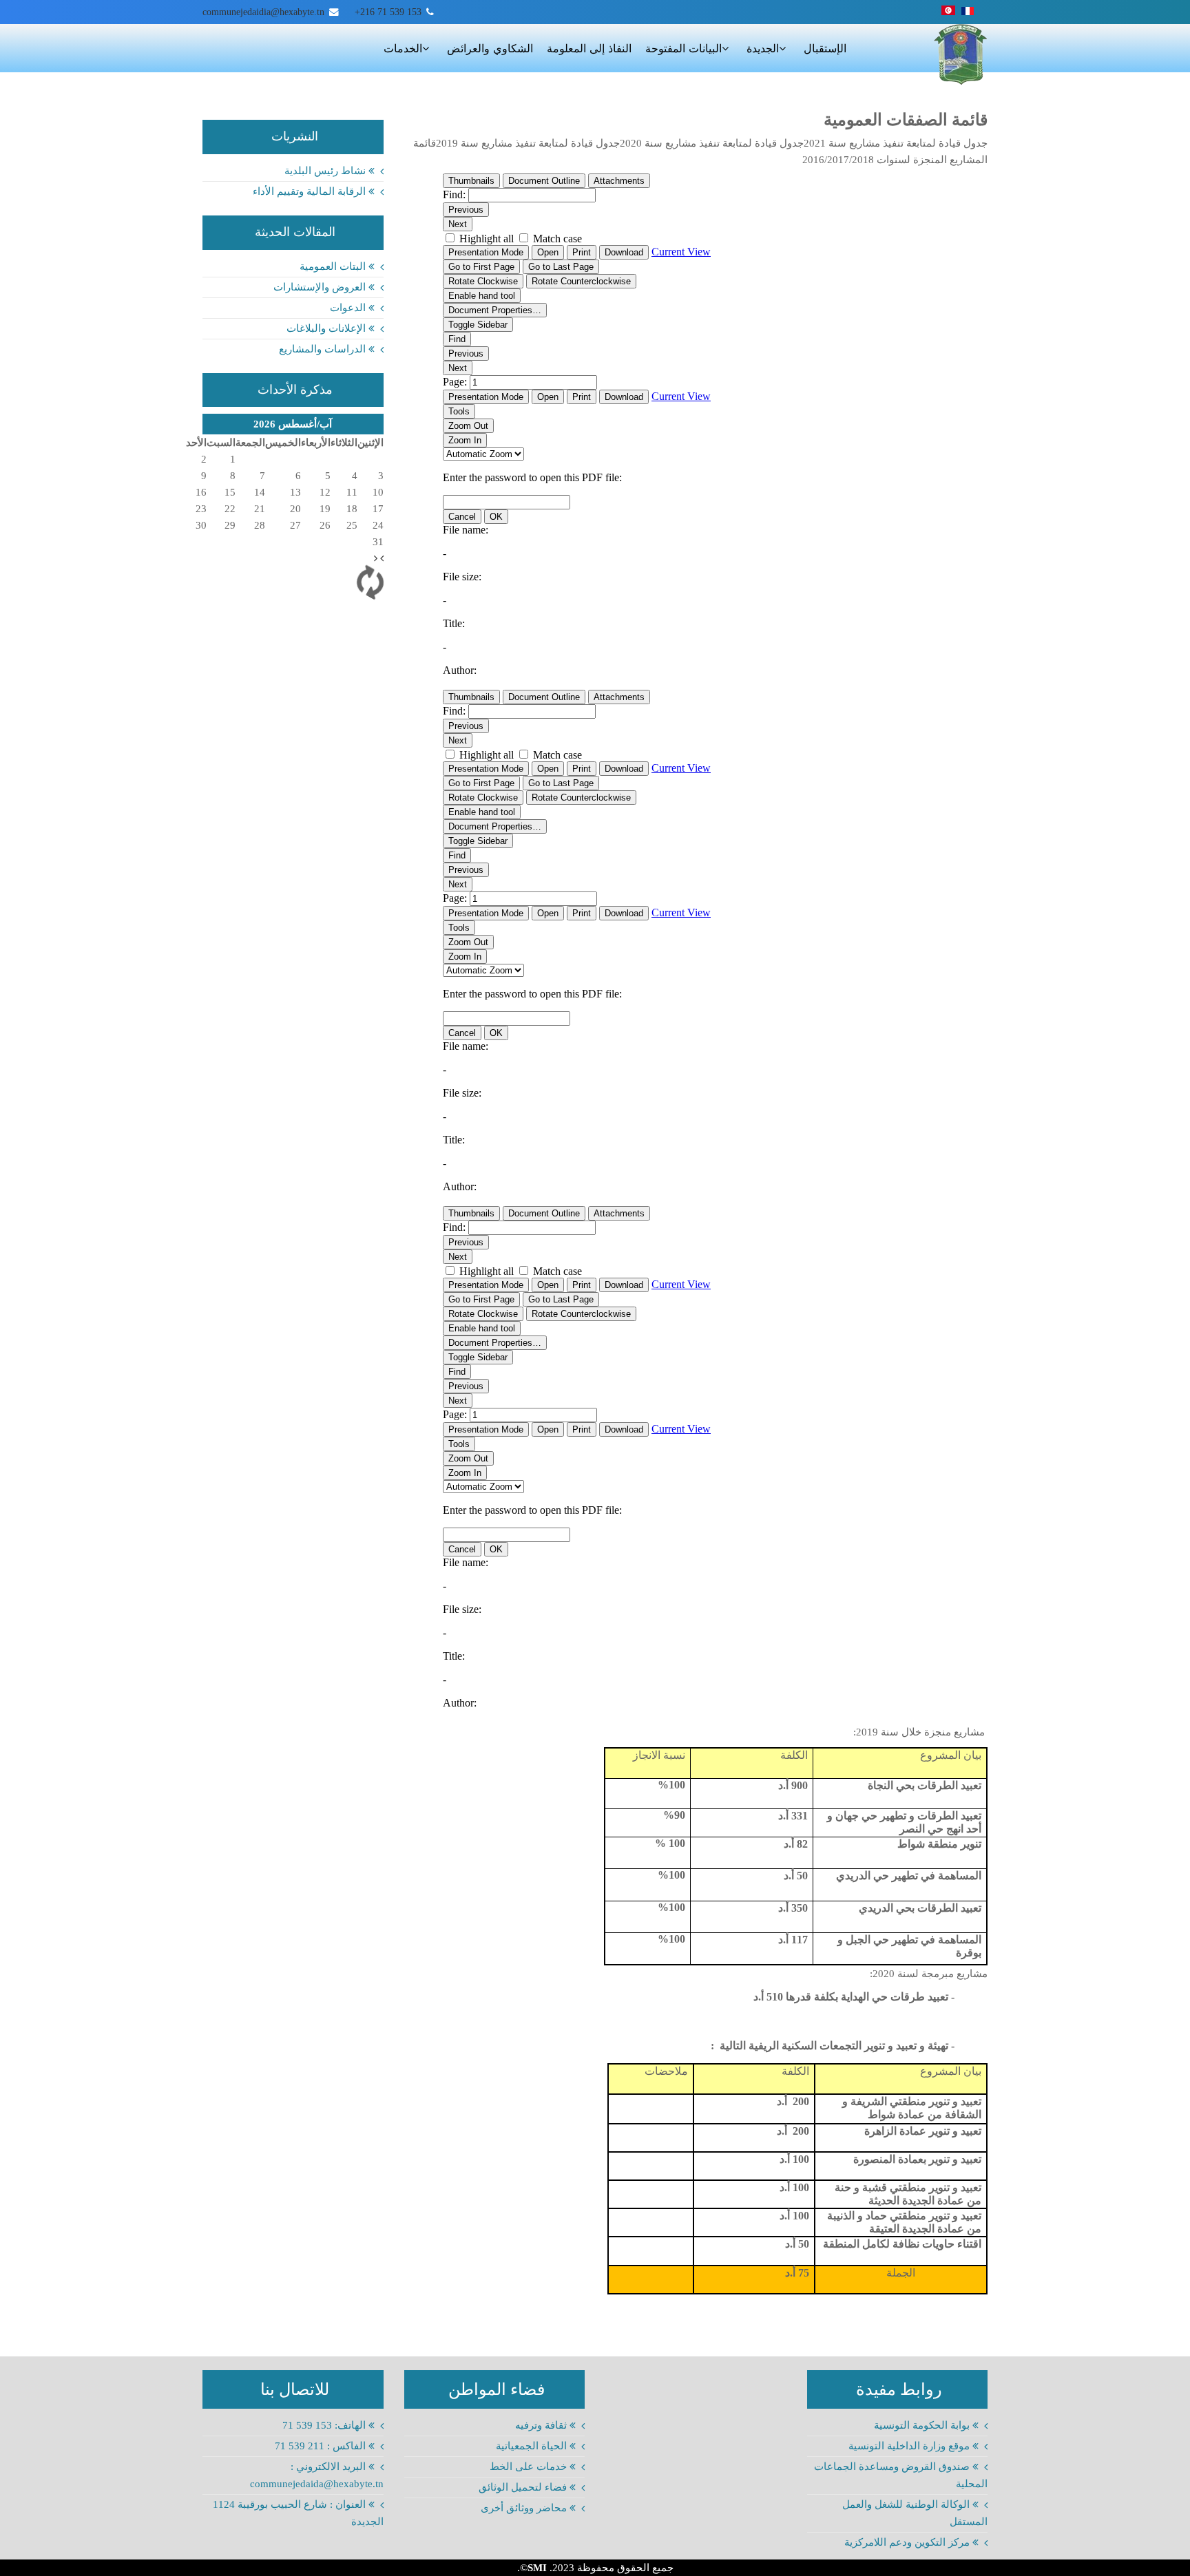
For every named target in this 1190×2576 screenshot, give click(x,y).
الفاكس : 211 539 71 (322, 2446)
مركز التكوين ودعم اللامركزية (908, 2542)
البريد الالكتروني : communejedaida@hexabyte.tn (317, 2475)
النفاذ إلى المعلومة (589, 49)
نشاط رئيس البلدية (326, 171)
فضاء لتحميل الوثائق (524, 2487)
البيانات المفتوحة (683, 49)
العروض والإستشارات (321, 287)
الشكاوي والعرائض (490, 49)
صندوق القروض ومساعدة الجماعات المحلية (901, 2475)
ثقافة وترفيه (542, 2425)
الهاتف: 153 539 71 (325, 2425)
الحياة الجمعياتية (533, 2446)
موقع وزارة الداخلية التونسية (910, 2446)
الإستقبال (825, 49)
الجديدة (763, 49)
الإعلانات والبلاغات (327, 328)
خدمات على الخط (530, 2467)
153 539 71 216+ (388, 12)
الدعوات (349, 308)
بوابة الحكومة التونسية (923, 2425)
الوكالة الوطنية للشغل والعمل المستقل (915, 2513)
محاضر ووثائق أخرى (525, 2508)
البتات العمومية (334, 266)
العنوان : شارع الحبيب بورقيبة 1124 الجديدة (298, 2513)
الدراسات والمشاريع (324, 349)
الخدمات (403, 49)
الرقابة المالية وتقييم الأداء (311, 191)
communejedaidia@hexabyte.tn (263, 12)
